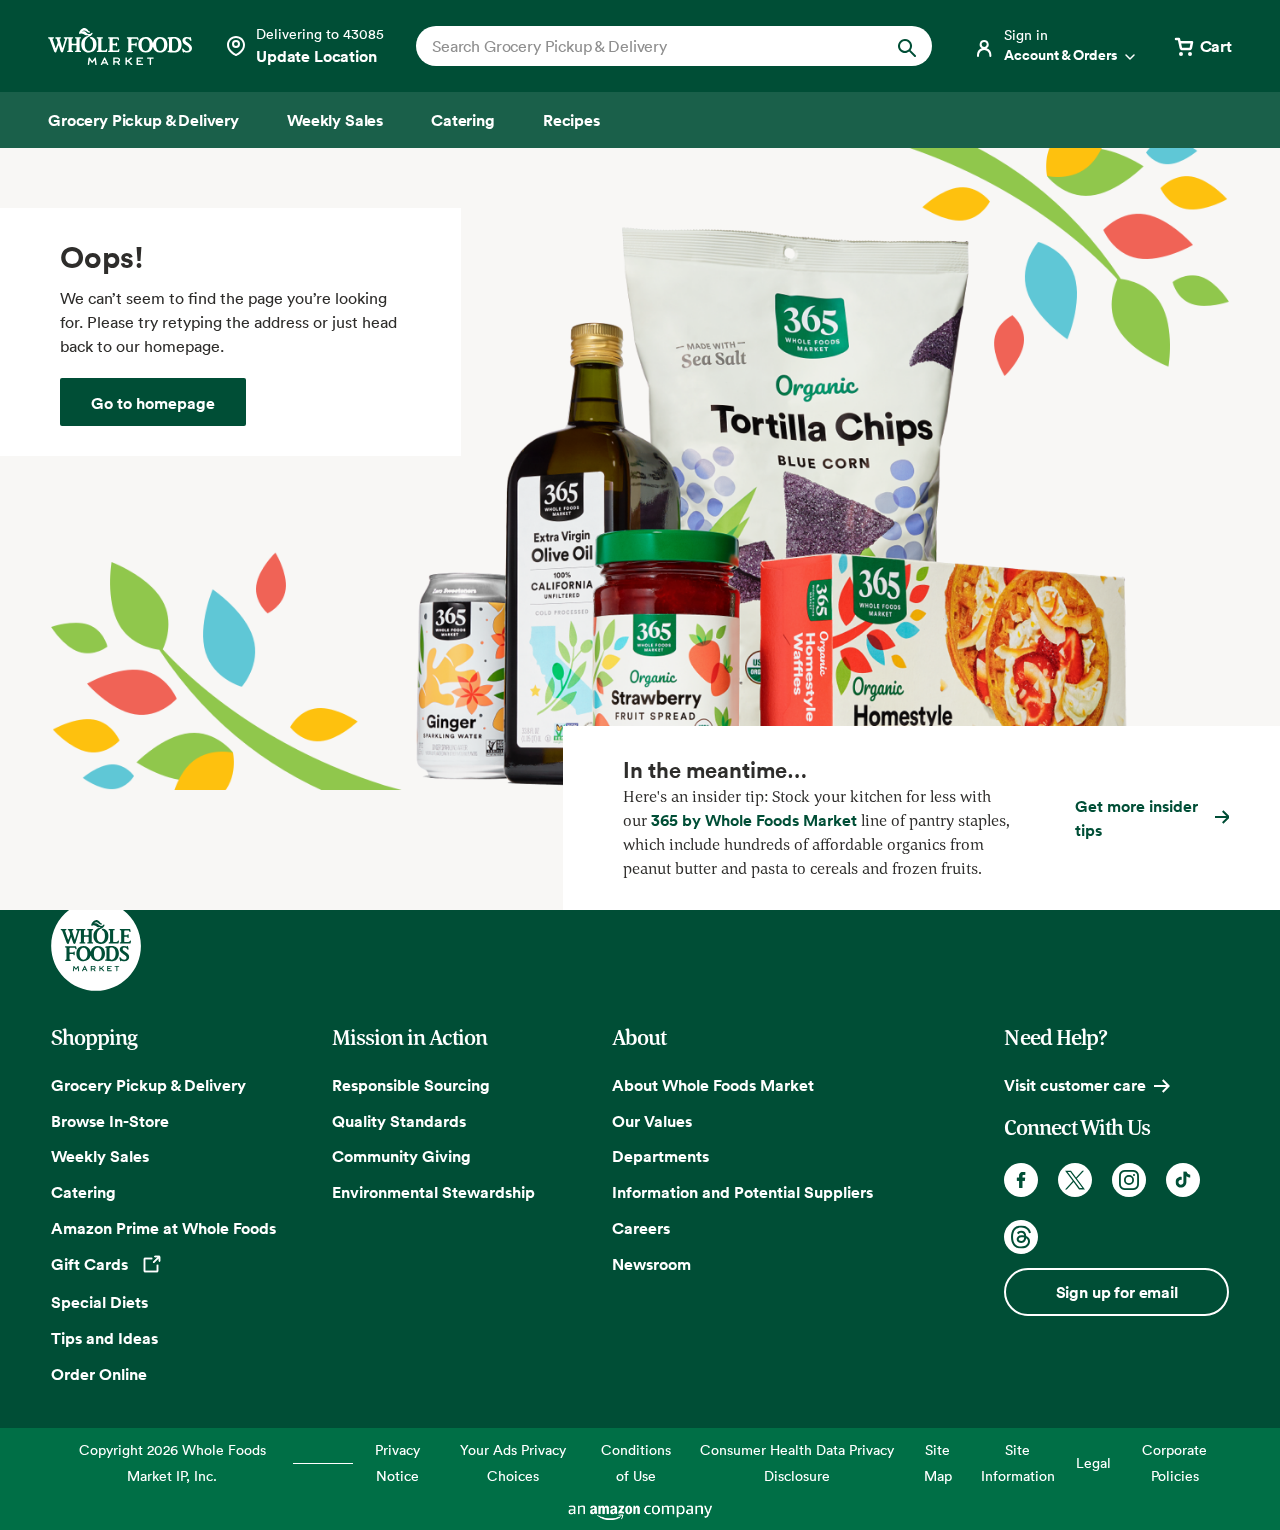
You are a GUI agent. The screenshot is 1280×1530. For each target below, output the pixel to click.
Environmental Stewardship (433, 1192)
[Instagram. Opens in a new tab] (1129, 1180)
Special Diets (99, 1302)
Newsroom (651, 1264)
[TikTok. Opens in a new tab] (1183, 1180)
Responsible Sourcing (411, 1085)
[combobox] (649, 46)
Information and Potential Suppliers (742, 1192)
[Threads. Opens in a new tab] (1021, 1237)
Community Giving (401, 1156)
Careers (641, 1228)
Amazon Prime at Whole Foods (163, 1228)
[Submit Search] (907, 46)
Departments (660, 1156)
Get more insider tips (1136, 818)
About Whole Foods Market (713, 1085)
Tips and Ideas (104, 1338)
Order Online (99, 1374)
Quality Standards (399, 1121)
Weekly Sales (100, 1156)
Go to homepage (153, 403)
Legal (1093, 1462)
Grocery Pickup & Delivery (148, 1085)
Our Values (652, 1121)
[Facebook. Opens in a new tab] (1021, 1180)
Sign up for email (1117, 1292)
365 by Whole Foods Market (754, 820)
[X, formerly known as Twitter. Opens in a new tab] (1075, 1180)
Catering (83, 1192)
